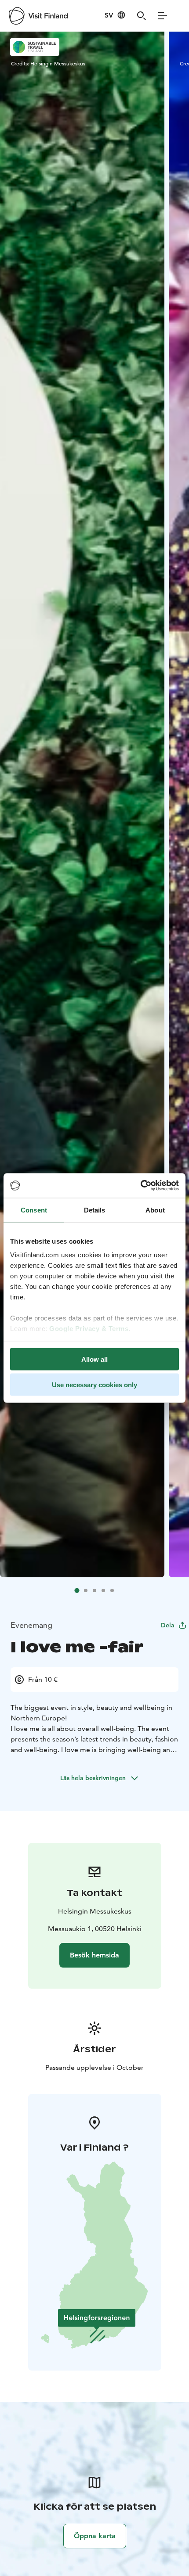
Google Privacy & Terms (89, 1329)
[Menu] (163, 16)
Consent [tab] (34, 1210)
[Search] (142, 16)
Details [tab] (95, 1210)
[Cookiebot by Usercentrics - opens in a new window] (140, 1186)
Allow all (94, 1359)
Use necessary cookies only (94, 1385)
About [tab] (155, 1210)
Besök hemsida (94, 1955)
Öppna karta (95, 2536)
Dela (168, 1625)
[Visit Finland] (38, 16)
